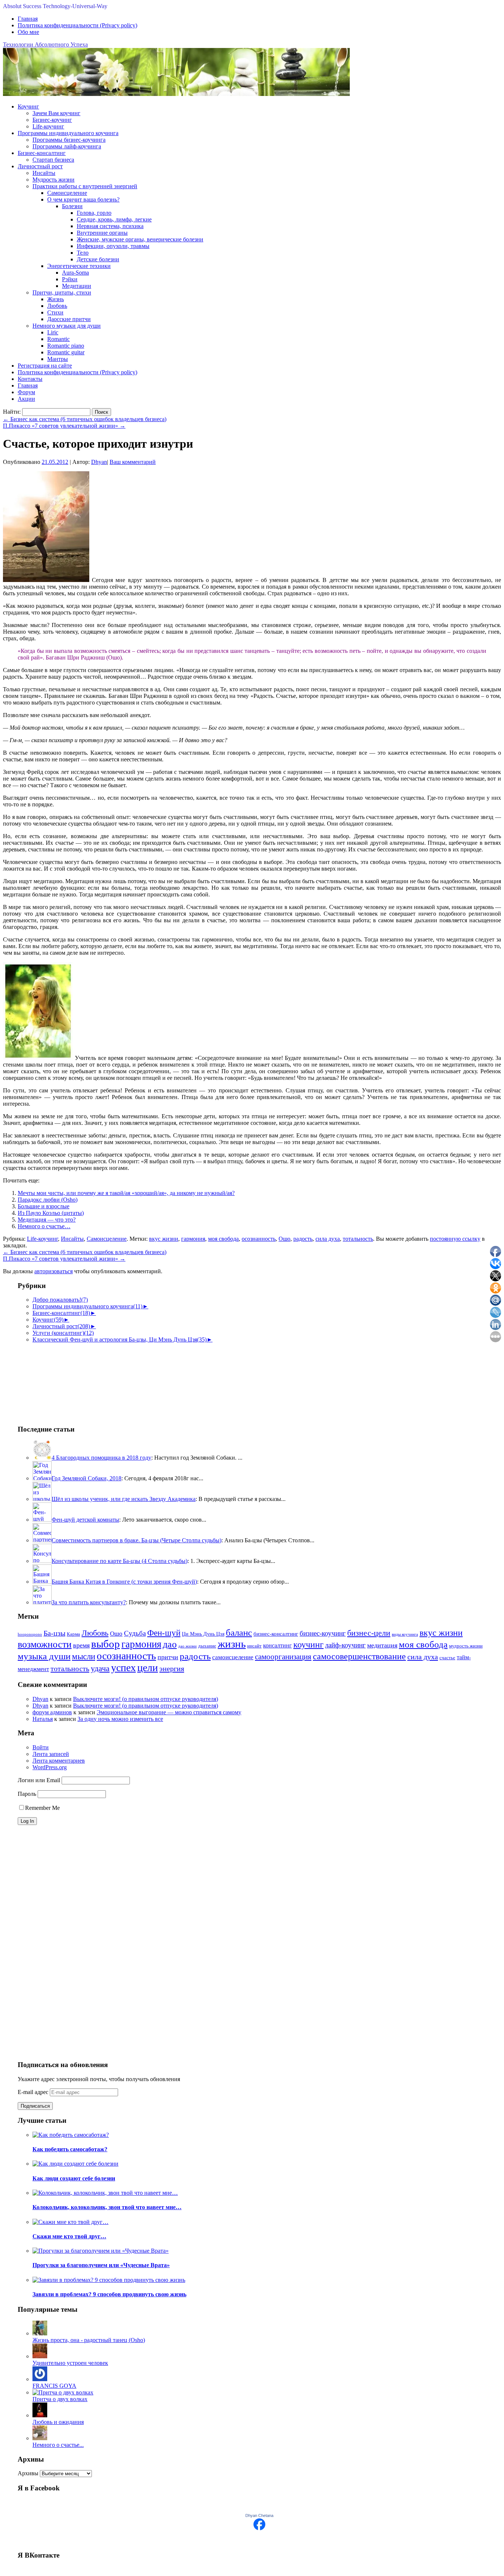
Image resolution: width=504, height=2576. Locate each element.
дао (170, 1644)
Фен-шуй (164, 1633)
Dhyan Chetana (259, 2515)
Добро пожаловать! (60, 1300)
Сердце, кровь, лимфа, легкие (114, 219)
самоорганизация (283, 1657)
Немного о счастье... (58, 2445)
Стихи (55, 312)
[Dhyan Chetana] (259, 2528)
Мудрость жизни (53, 180)
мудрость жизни (466, 1646)
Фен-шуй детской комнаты (85, 1520)
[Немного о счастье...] (40, 2438)
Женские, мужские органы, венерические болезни (140, 239)
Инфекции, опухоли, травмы (113, 246)
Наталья (43, 1719)
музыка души (44, 1656)
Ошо (284, 1239)
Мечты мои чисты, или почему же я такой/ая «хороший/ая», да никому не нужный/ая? (126, 1193)
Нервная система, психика (110, 226)
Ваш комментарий (133, 462)
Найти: (12, 412)
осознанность (259, 1239)
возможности (45, 1644)
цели (148, 1668)
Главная (28, 19)
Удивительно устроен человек (70, 2363)
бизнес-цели (369, 1633)
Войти (41, 1747)
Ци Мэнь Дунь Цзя (203, 1634)
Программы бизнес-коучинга (69, 140)
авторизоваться (53, 1271)
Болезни (72, 206)
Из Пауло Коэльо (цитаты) (51, 1213)
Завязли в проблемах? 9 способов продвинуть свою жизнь (109, 2294)
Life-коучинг (48, 126)
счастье (447, 1658)
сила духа (328, 1239)
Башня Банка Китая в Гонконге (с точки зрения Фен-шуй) (124, 1582)
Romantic (58, 339)
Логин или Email (39, 1780)
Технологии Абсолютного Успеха (45, 44)
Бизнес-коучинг (52, 120)
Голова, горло (94, 213)
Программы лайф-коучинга (67, 146)
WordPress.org (50, 1767)
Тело (83, 253)
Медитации (77, 286)
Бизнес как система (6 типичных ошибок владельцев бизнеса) (85, 419)
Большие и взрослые (44, 1206)
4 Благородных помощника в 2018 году (101, 1458)
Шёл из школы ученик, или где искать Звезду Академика (124, 1499)
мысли (84, 1657)
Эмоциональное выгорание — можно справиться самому (169, 1712)
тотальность (358, 1239)
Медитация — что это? (47, 1220)
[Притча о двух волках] (63, 2392)
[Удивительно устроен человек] (40, 2356)
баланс (239, 1633)
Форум (26, 392)
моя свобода (223, 1239)
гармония (193, 1239)
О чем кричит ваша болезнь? (83, 199)
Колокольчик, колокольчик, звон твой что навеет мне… (107, 2207)
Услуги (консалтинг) (63, 1333)
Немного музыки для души (67, 326)
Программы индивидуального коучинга (68, 133)
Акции (26, 399)
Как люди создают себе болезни (74, 2178)
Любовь (57, 306)
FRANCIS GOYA (54, 2386)
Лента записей (51, 1754)
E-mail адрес (34, 2092)
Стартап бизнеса (53, 160)
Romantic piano (66, 346)
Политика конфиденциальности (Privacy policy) (77, 25)
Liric (53, 332)
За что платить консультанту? (89, 1602)
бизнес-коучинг (323, 1633)
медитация (382, 1645)
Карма (73, 1634)
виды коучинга (405, 1634)
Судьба (135, 1633)
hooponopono (30, 1634)
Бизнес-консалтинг (42, 153)
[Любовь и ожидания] (40, 2415)
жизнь (232, 1644)
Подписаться (35, 2106)
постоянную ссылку (455, 1239)
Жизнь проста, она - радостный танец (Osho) (89, 2340)
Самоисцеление (67, 193)
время (81, 1645)
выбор (106, 1644)
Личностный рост (40, 166)
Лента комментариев (59, 1761)
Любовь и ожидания (58, 2422)
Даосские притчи (69, 319)
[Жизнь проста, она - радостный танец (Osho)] (40, 2333)
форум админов (52, 1712)
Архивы (28, 2473)
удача (100, 1668)
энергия (172, 1668)
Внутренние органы (102, 233)
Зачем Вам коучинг (56, 113)
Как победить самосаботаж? (70, 2149)
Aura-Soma (75, 273)
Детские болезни (98, 259)
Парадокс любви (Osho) (48, 1200)
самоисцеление (233, 1657)
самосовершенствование (359, 1656)
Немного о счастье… (44, 1226)
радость (303, 1239)
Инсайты (44, 173)
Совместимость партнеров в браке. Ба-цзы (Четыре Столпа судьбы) (137, 1540)
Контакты (30, 379)
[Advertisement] (55, 1380)
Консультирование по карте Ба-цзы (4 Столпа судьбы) (120, 1561)
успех (123, 1668)
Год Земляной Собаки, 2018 (87, 1478)
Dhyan (99, 462)
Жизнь (56, 299)
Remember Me (42, 1808)
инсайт (254, 1646)
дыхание (207, 1646)
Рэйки (70, 279)
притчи (168, 1657)
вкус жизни (164, 1239)
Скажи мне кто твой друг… (69, 2236)
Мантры (58, 359)
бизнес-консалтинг (276, 1634)
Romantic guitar (66, 352)
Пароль (27, 1794)
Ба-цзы (54, 1633)
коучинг (308, 1645)
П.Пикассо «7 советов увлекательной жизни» (64, 426)
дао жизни (187, 1646)
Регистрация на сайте (45, 366)
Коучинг (28, 106)
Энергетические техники (79, 266)
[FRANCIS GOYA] (40, 2379)
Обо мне (28, 32)
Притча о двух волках (60, 2399)
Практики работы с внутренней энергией (85, 186)
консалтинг (277, 1645)
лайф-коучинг (345, 1645)
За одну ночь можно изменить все (120, 1719)
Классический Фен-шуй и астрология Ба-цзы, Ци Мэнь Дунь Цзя (120, 1339)
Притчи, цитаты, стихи (62, 292)
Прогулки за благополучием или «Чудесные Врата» (101, 2265)
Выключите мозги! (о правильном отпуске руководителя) (146, 1699)
